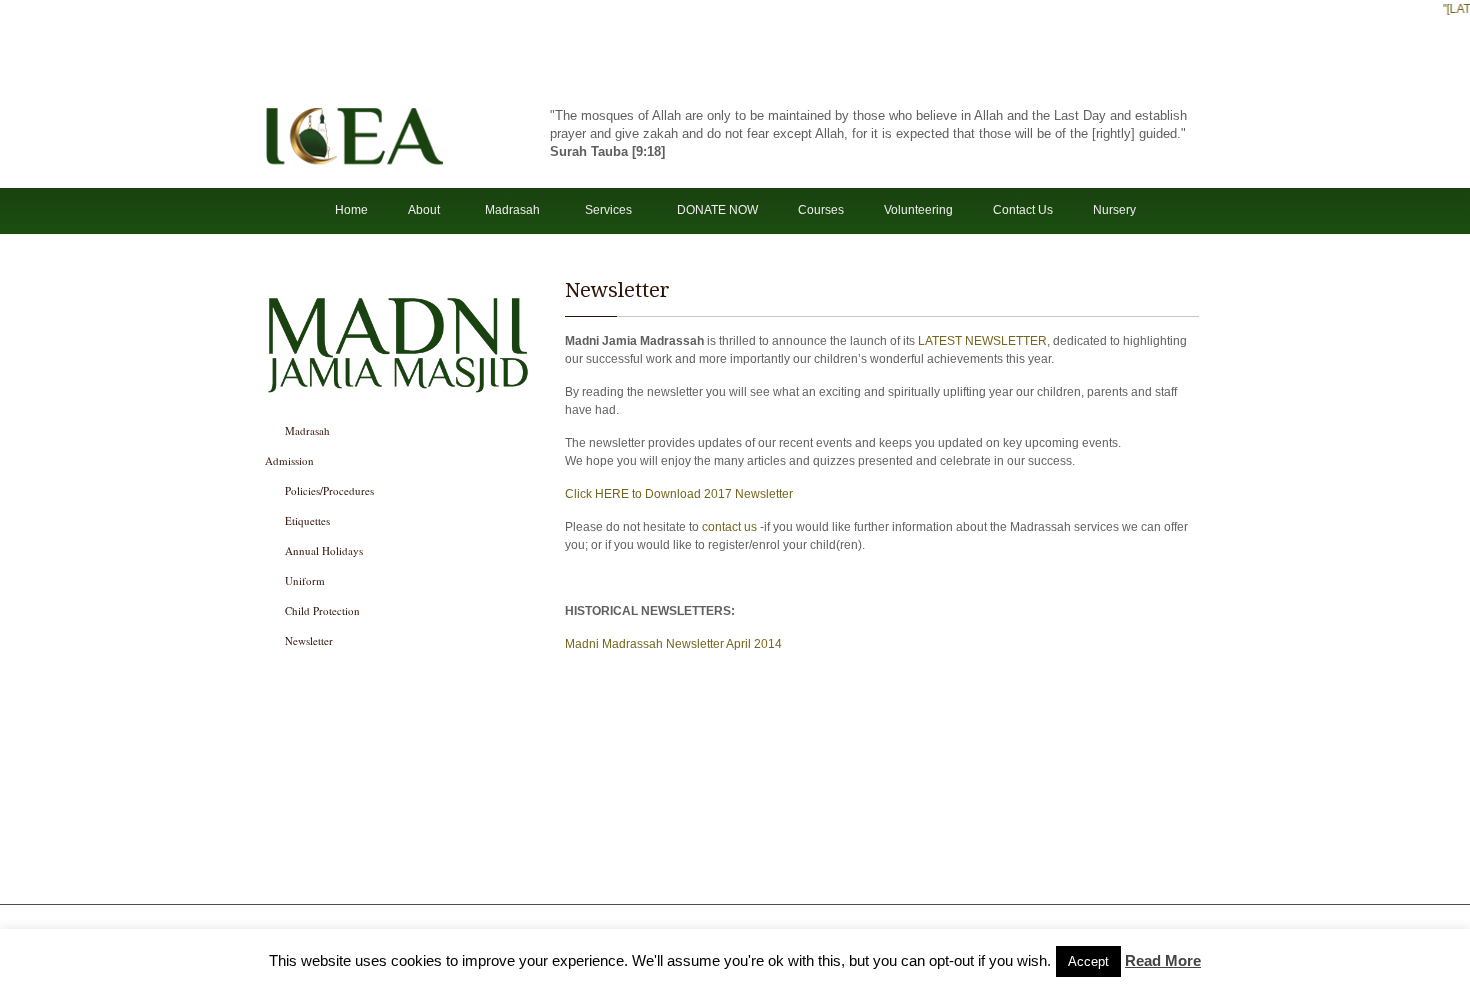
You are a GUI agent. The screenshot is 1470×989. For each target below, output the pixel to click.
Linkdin (717, 871)
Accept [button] (1088, 961)
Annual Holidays (324, 550)
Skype (657, 871)
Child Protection (322, 610)
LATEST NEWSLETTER (982, 341)
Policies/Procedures (329, 490)
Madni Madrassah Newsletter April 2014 (673, 644)
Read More (1163, 960)
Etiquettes (307, 520)
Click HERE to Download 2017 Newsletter (679, 494)
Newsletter (309, 640)
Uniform (305, 580)
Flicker (627, 871)
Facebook (597, 871)
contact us (729, 527)
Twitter (687, 871)
